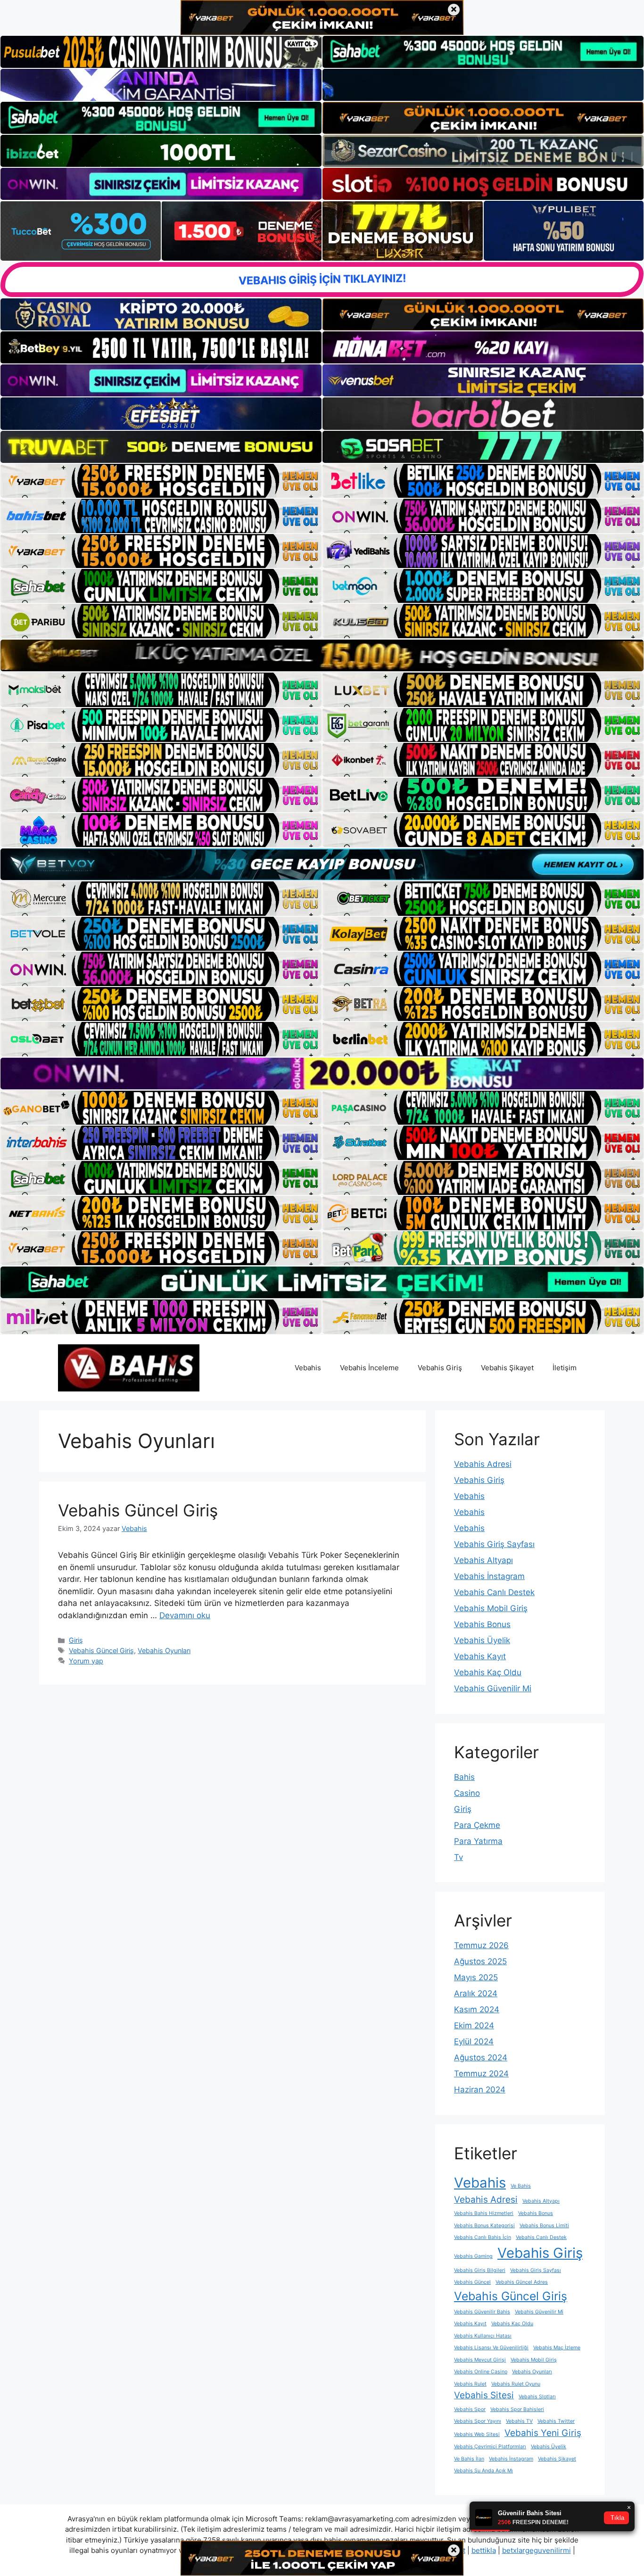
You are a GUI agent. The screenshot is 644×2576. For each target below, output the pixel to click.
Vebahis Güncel (472, 2282)
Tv (458, 1857)
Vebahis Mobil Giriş (491, 1608)
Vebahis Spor (470, 2409)
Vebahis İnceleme (369, 1368)
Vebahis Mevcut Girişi (480, 2360)
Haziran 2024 (480, 2090)
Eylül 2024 (474, 2041)
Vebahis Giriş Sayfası (494, 1544)
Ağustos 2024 (481, 2058)
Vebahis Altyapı (483, 1560)
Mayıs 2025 (476, 1977)
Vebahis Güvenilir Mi (493, 1688)
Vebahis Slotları (537, 2397)
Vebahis (308, 1368)
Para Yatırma (478, 1841)
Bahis (464, 1777)
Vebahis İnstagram (489, 1576)
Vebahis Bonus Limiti (544, 2226)
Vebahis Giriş (440, 1368)
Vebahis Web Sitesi (477, 2434)
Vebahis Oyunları (164, 1650)
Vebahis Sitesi (484, 2395)
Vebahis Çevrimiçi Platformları (490, 2447)
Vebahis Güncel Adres (522, 2282)
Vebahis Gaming (473, 2256)
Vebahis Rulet (470, 2384)
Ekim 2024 (474, 2025)
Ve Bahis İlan (469, 2459)
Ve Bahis (521, 2186)
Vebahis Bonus (482, 1624)
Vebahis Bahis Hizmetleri (484, 2213)
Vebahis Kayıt (480, 1656)
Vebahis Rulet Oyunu (516, 2384)
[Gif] (322, 655)
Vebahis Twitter (556, 2421)
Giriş (76, 1640)
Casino (467, 1793)
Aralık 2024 (476, 1993)
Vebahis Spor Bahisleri (517, 2409)
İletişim (565, 1368)
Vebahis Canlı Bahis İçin (483, 2237)
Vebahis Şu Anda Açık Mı (483, 2471)
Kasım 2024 (477, 2009)
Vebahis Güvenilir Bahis (482, 2312)
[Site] (161, 481)
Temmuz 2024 (481, 2074)
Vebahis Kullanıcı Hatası (483, 2336)
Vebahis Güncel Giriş (138, 1510)
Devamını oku (185, 1615)
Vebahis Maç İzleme (557, 2348)
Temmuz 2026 (481, 1945)
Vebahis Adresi (483, 1464)
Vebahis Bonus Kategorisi (484, 2226)
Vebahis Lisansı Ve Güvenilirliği (491, 2348)
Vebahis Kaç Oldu (488, 1672)
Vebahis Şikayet (507, 1368)
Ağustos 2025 (480, 1961)
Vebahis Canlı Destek (494, 1592)
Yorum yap (86, 1661)
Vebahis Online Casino (481, 2372)
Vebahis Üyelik (482, 1640)
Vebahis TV (519, 2421)
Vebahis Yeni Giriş (543, 2433)
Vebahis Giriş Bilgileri (480, 2270)
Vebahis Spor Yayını (478, 2421)
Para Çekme (477, 1825)
